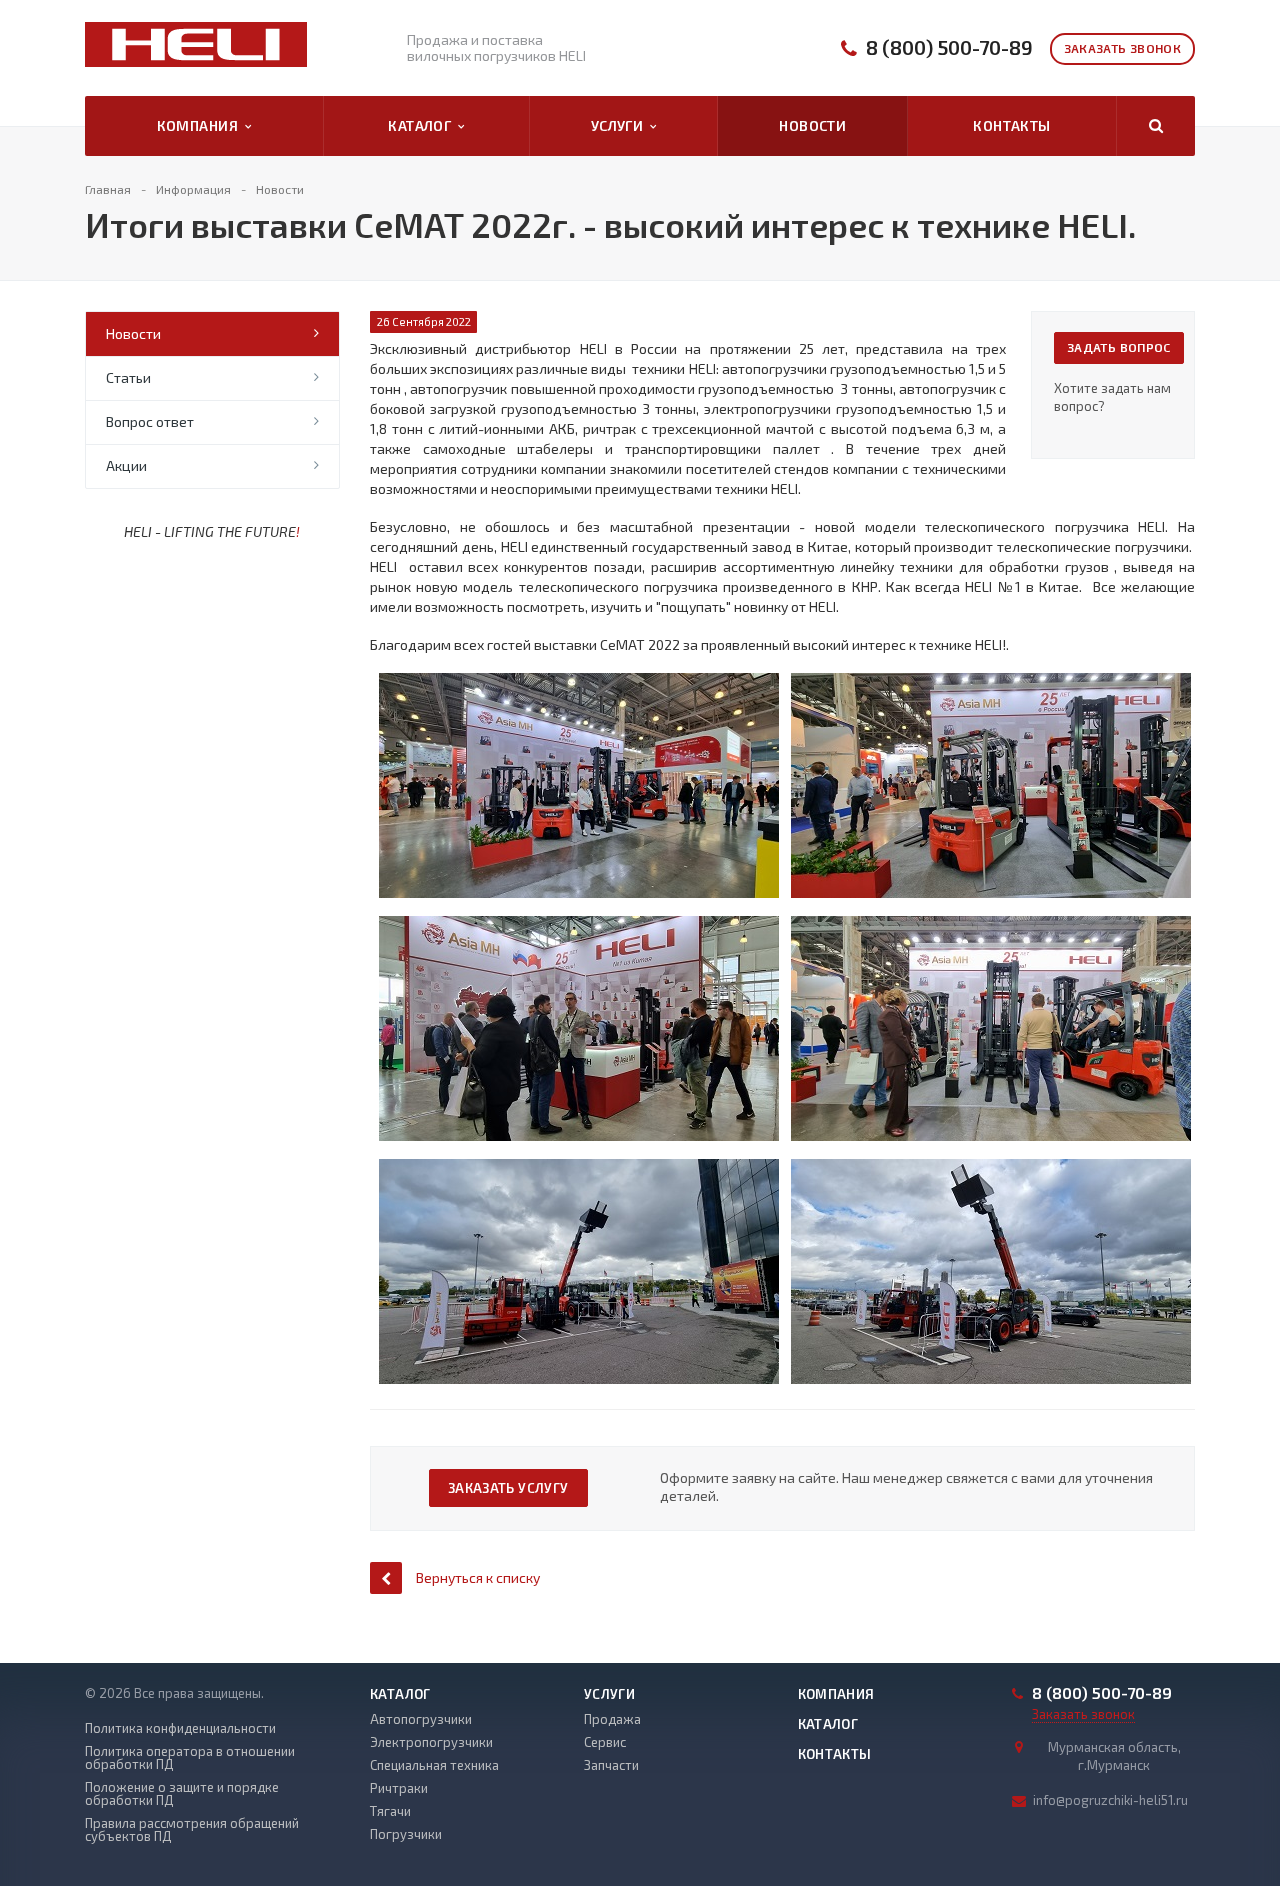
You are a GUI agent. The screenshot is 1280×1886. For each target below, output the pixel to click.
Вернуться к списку (478, 1577)
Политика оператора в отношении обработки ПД (190, 1758)
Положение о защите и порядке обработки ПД (182, 1794)
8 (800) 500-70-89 (949, 47)
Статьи (128, 377)
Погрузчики (406, 1834)
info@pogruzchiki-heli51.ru (1110, 1800)
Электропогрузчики (431, 1742)
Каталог (423, 125)
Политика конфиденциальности (180, 1728)
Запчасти (611, 1765)
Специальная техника (434, 1765)
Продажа (612, 1719)
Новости (812, 125)
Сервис (605, 1742)
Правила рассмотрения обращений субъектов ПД (192, 1830)
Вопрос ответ (150, 421)
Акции (126, 465)
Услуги (620, 125)
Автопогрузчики (421, 1719)
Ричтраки (399, 1788)
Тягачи (390, 1811)
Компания (201, 125)
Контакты (1011, 125)
